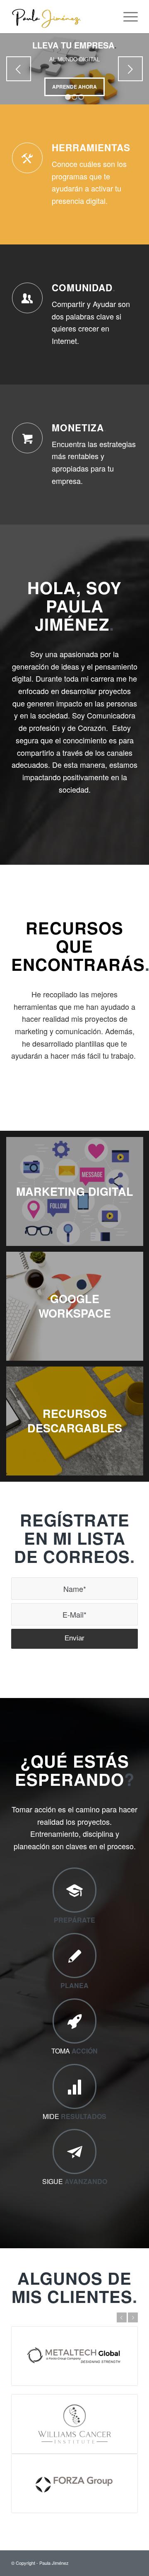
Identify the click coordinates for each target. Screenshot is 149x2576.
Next (130, 69)
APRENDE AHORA (74, 87)
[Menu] (126, 17)
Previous (19, 69)
